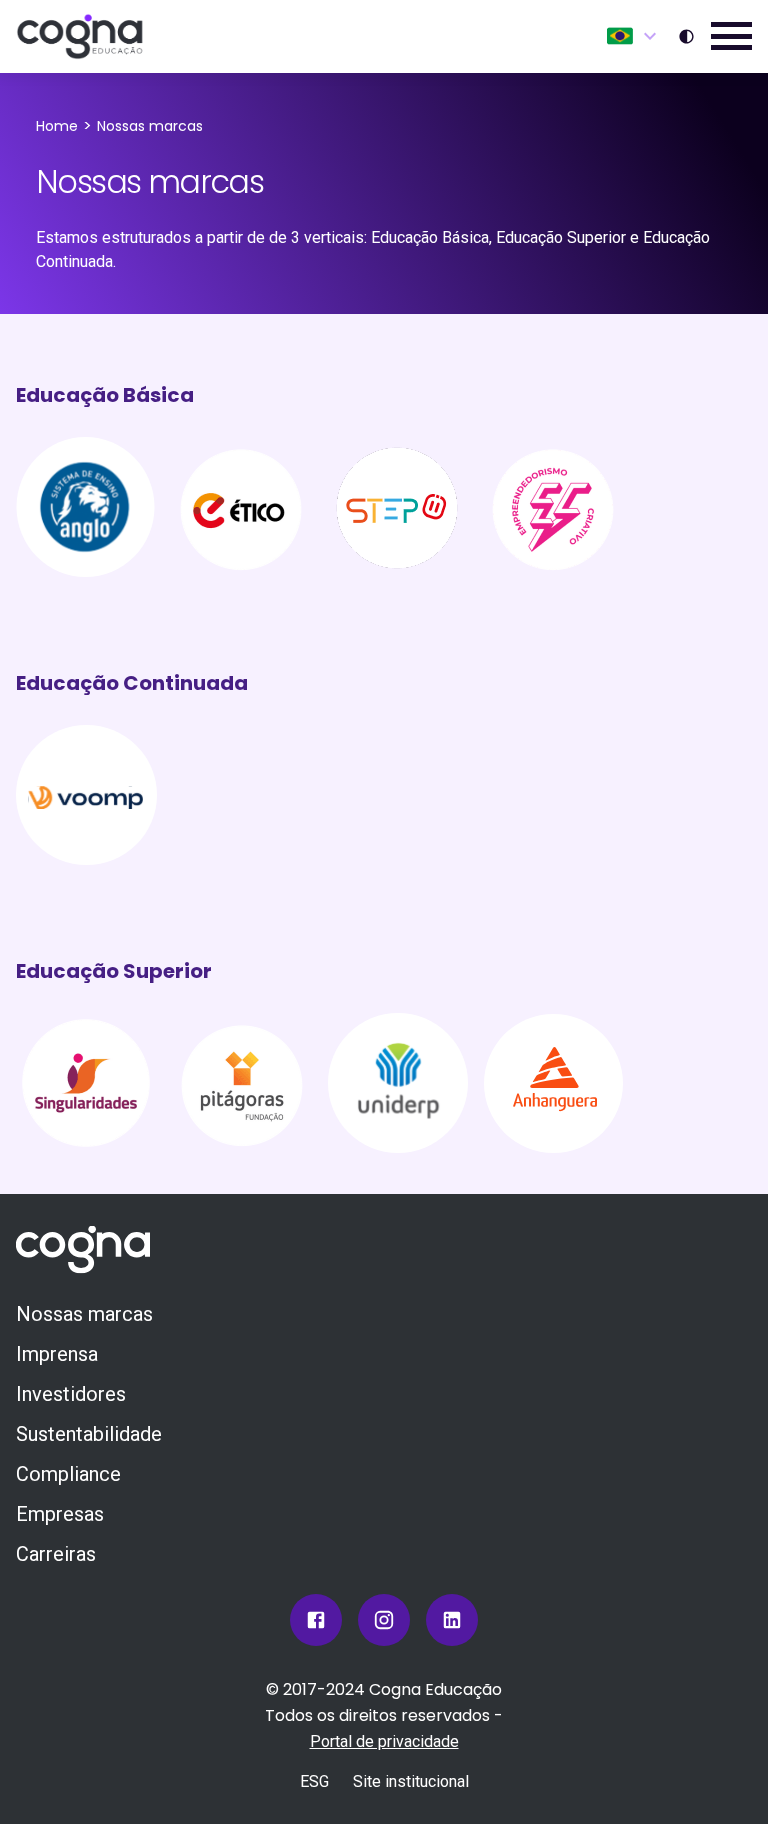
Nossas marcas (84, 1314)
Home (57, 126)
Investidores (71, 1394)
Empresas (60, 1514)
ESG (314, 1781)
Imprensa (57, 1354)
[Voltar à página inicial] (80, 36)
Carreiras (56, 1554)
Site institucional (411, 1781)
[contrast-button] (686, 36)
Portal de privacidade (384, 1741)
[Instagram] (384, 1620)
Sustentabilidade (89, 1434)
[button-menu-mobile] (731, 36)
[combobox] (634, 36)
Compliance (68, 1474)
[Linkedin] (452, 1620)
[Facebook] (316, 1620)
